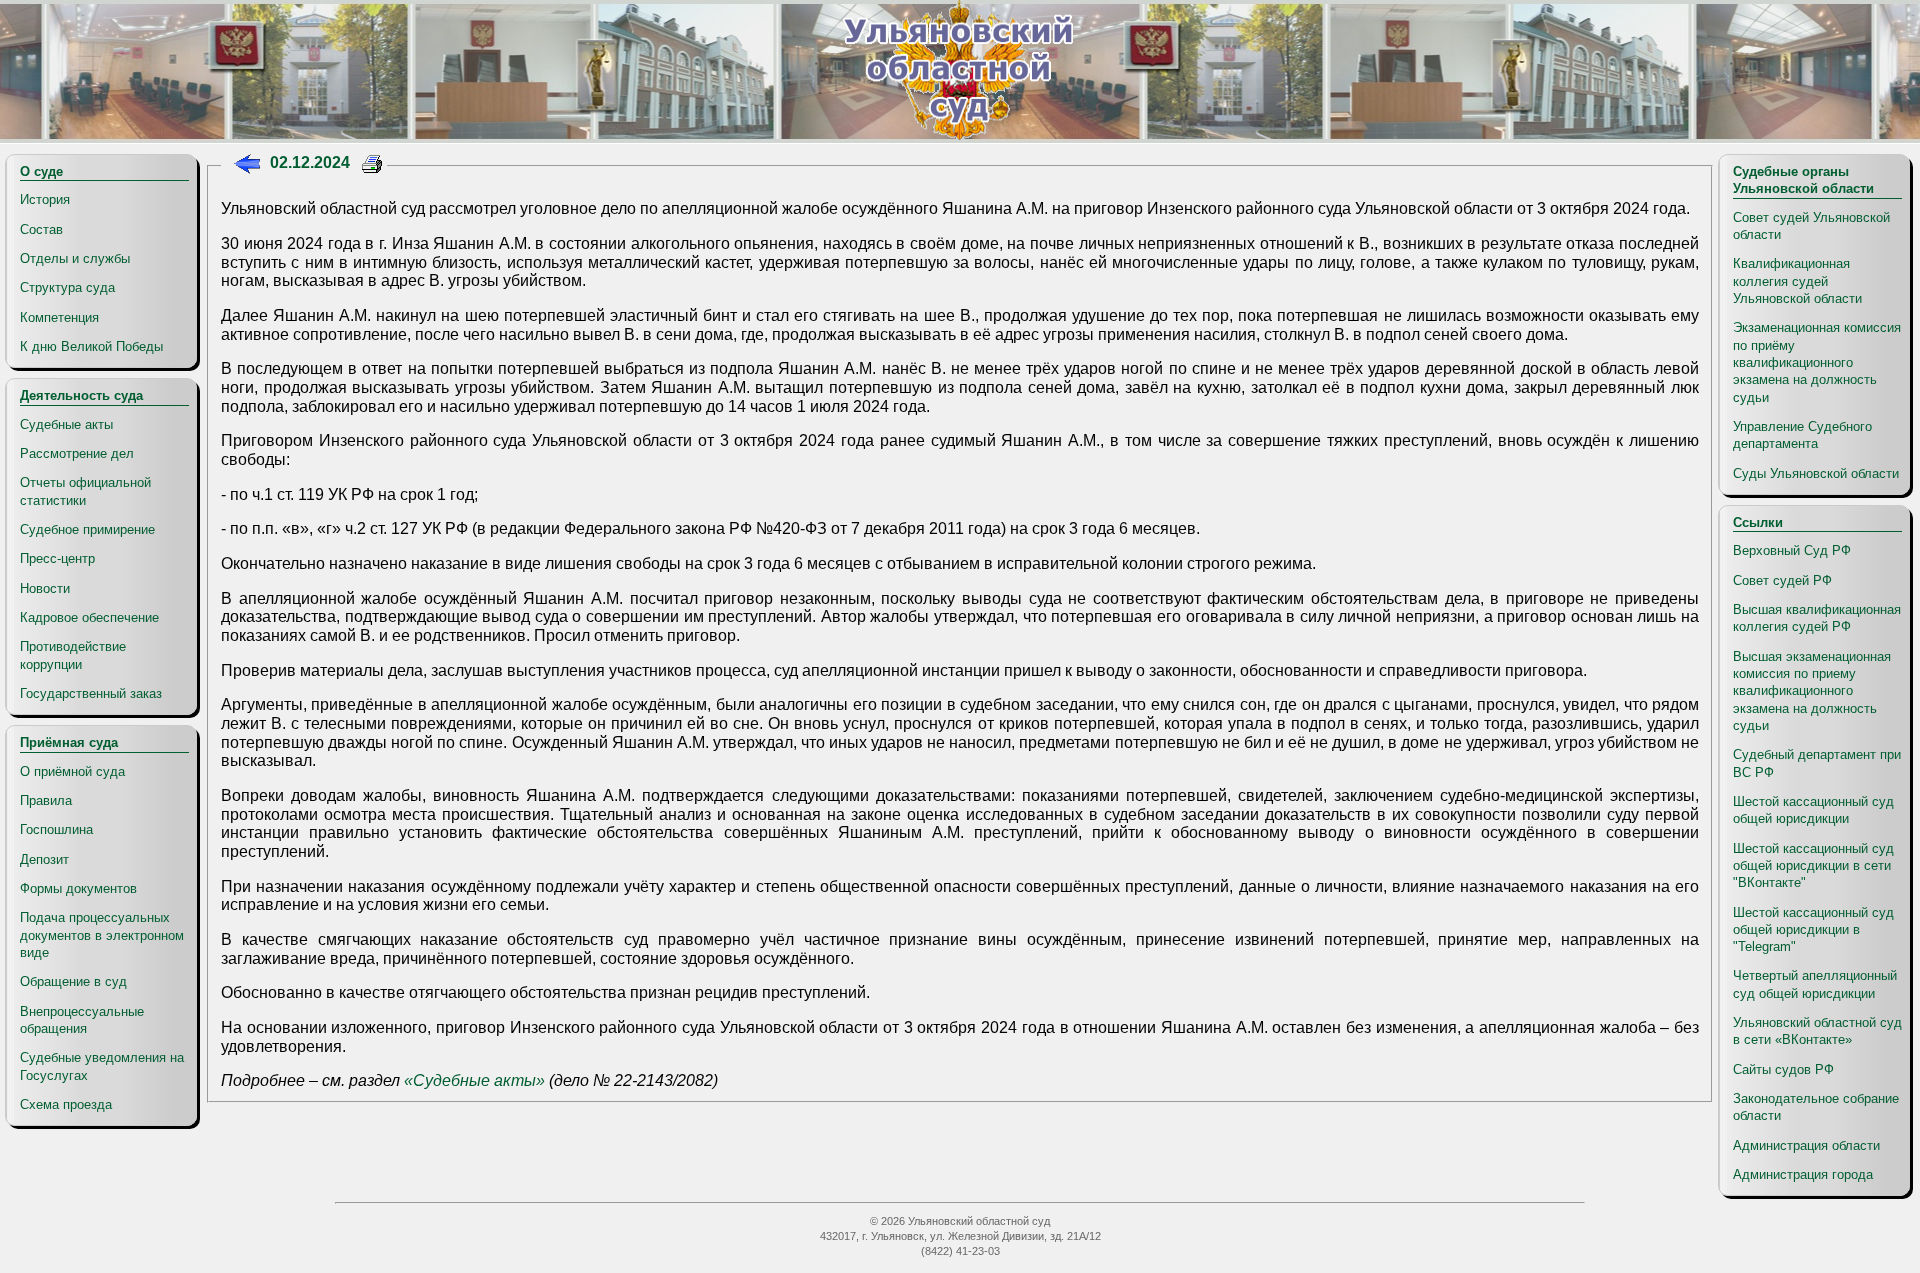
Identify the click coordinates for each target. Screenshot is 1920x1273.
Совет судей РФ (1782, 580)
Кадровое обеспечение (89, 617)
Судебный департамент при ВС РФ (1817, 763)
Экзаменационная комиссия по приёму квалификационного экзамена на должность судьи (1817, 362)
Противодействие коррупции (73, 655)
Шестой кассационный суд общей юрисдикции (1813, 810)
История (45, 199)
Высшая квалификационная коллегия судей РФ (1817, 618)
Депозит (44, 859)
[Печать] (372, 166)
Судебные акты (66, 424)
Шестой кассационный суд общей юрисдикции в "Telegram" (1813, 930)
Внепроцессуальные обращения (82, 1020)
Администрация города (1803, 1174)
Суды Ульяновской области (1816, 473)
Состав (41, 229)
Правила (46, 800)
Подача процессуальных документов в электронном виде (102, 935)
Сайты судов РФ (1783, 1069)
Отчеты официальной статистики (85, 491)
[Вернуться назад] (246, 166)
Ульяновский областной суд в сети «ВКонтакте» (1817, 1031)
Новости (45, 588)
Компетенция (59, 317)
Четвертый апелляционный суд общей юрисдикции (1815, 984)
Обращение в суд (73, 981)
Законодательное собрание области (1816, 1107)
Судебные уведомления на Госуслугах (102, 1066)
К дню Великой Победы (91, 346)
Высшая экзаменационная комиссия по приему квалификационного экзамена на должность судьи (1812, 691)
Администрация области (1806, 1145)
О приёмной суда (72, 771)
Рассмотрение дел (77, 453)
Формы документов (78, 888)
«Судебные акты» (474, 1080)
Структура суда (67, 287)
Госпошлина (56, 829)
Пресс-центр (57, 558)
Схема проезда (66, 1104)
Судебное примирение (87, 529)
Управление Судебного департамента (1802, 435)
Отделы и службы (75, 258)
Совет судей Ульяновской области (1811, 226)
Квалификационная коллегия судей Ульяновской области (1797, 281)
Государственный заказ (91, 693)
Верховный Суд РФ (1792, 550)
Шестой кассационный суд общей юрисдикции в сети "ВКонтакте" (1813, 866)
